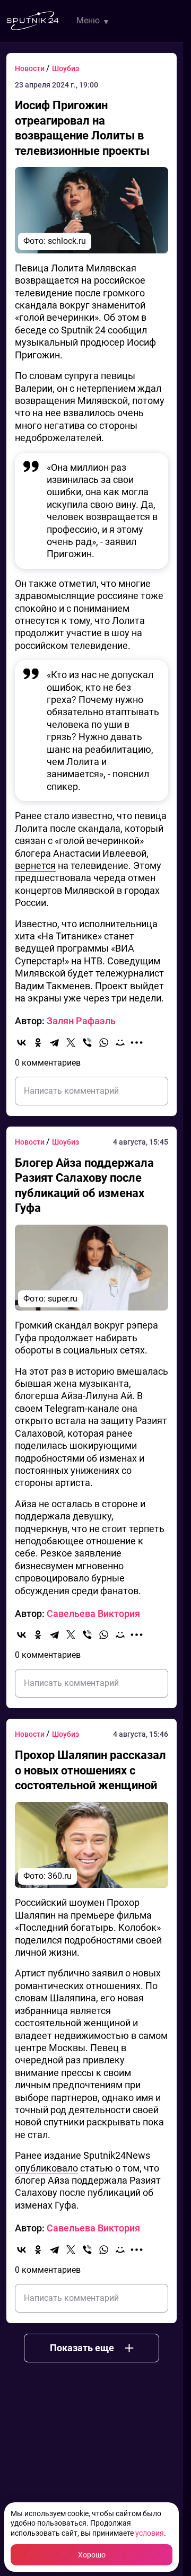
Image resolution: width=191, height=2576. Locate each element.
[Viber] (87, 1043)
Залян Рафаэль (81, 1021)
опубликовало (46, 2168)
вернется (35, 865)
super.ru (63, 1299)
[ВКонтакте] (21, 1043)
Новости (31, 68)
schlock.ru (67, 241)
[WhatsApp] (104, 1043)
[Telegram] (54, 1043)
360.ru (60, 1876)
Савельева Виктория (93, 1614)
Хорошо (92, 2555)
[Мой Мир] (120, 1043)
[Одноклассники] (38, 1043)
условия (150, 2533)
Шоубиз (66, 68)
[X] (71, 1043)
